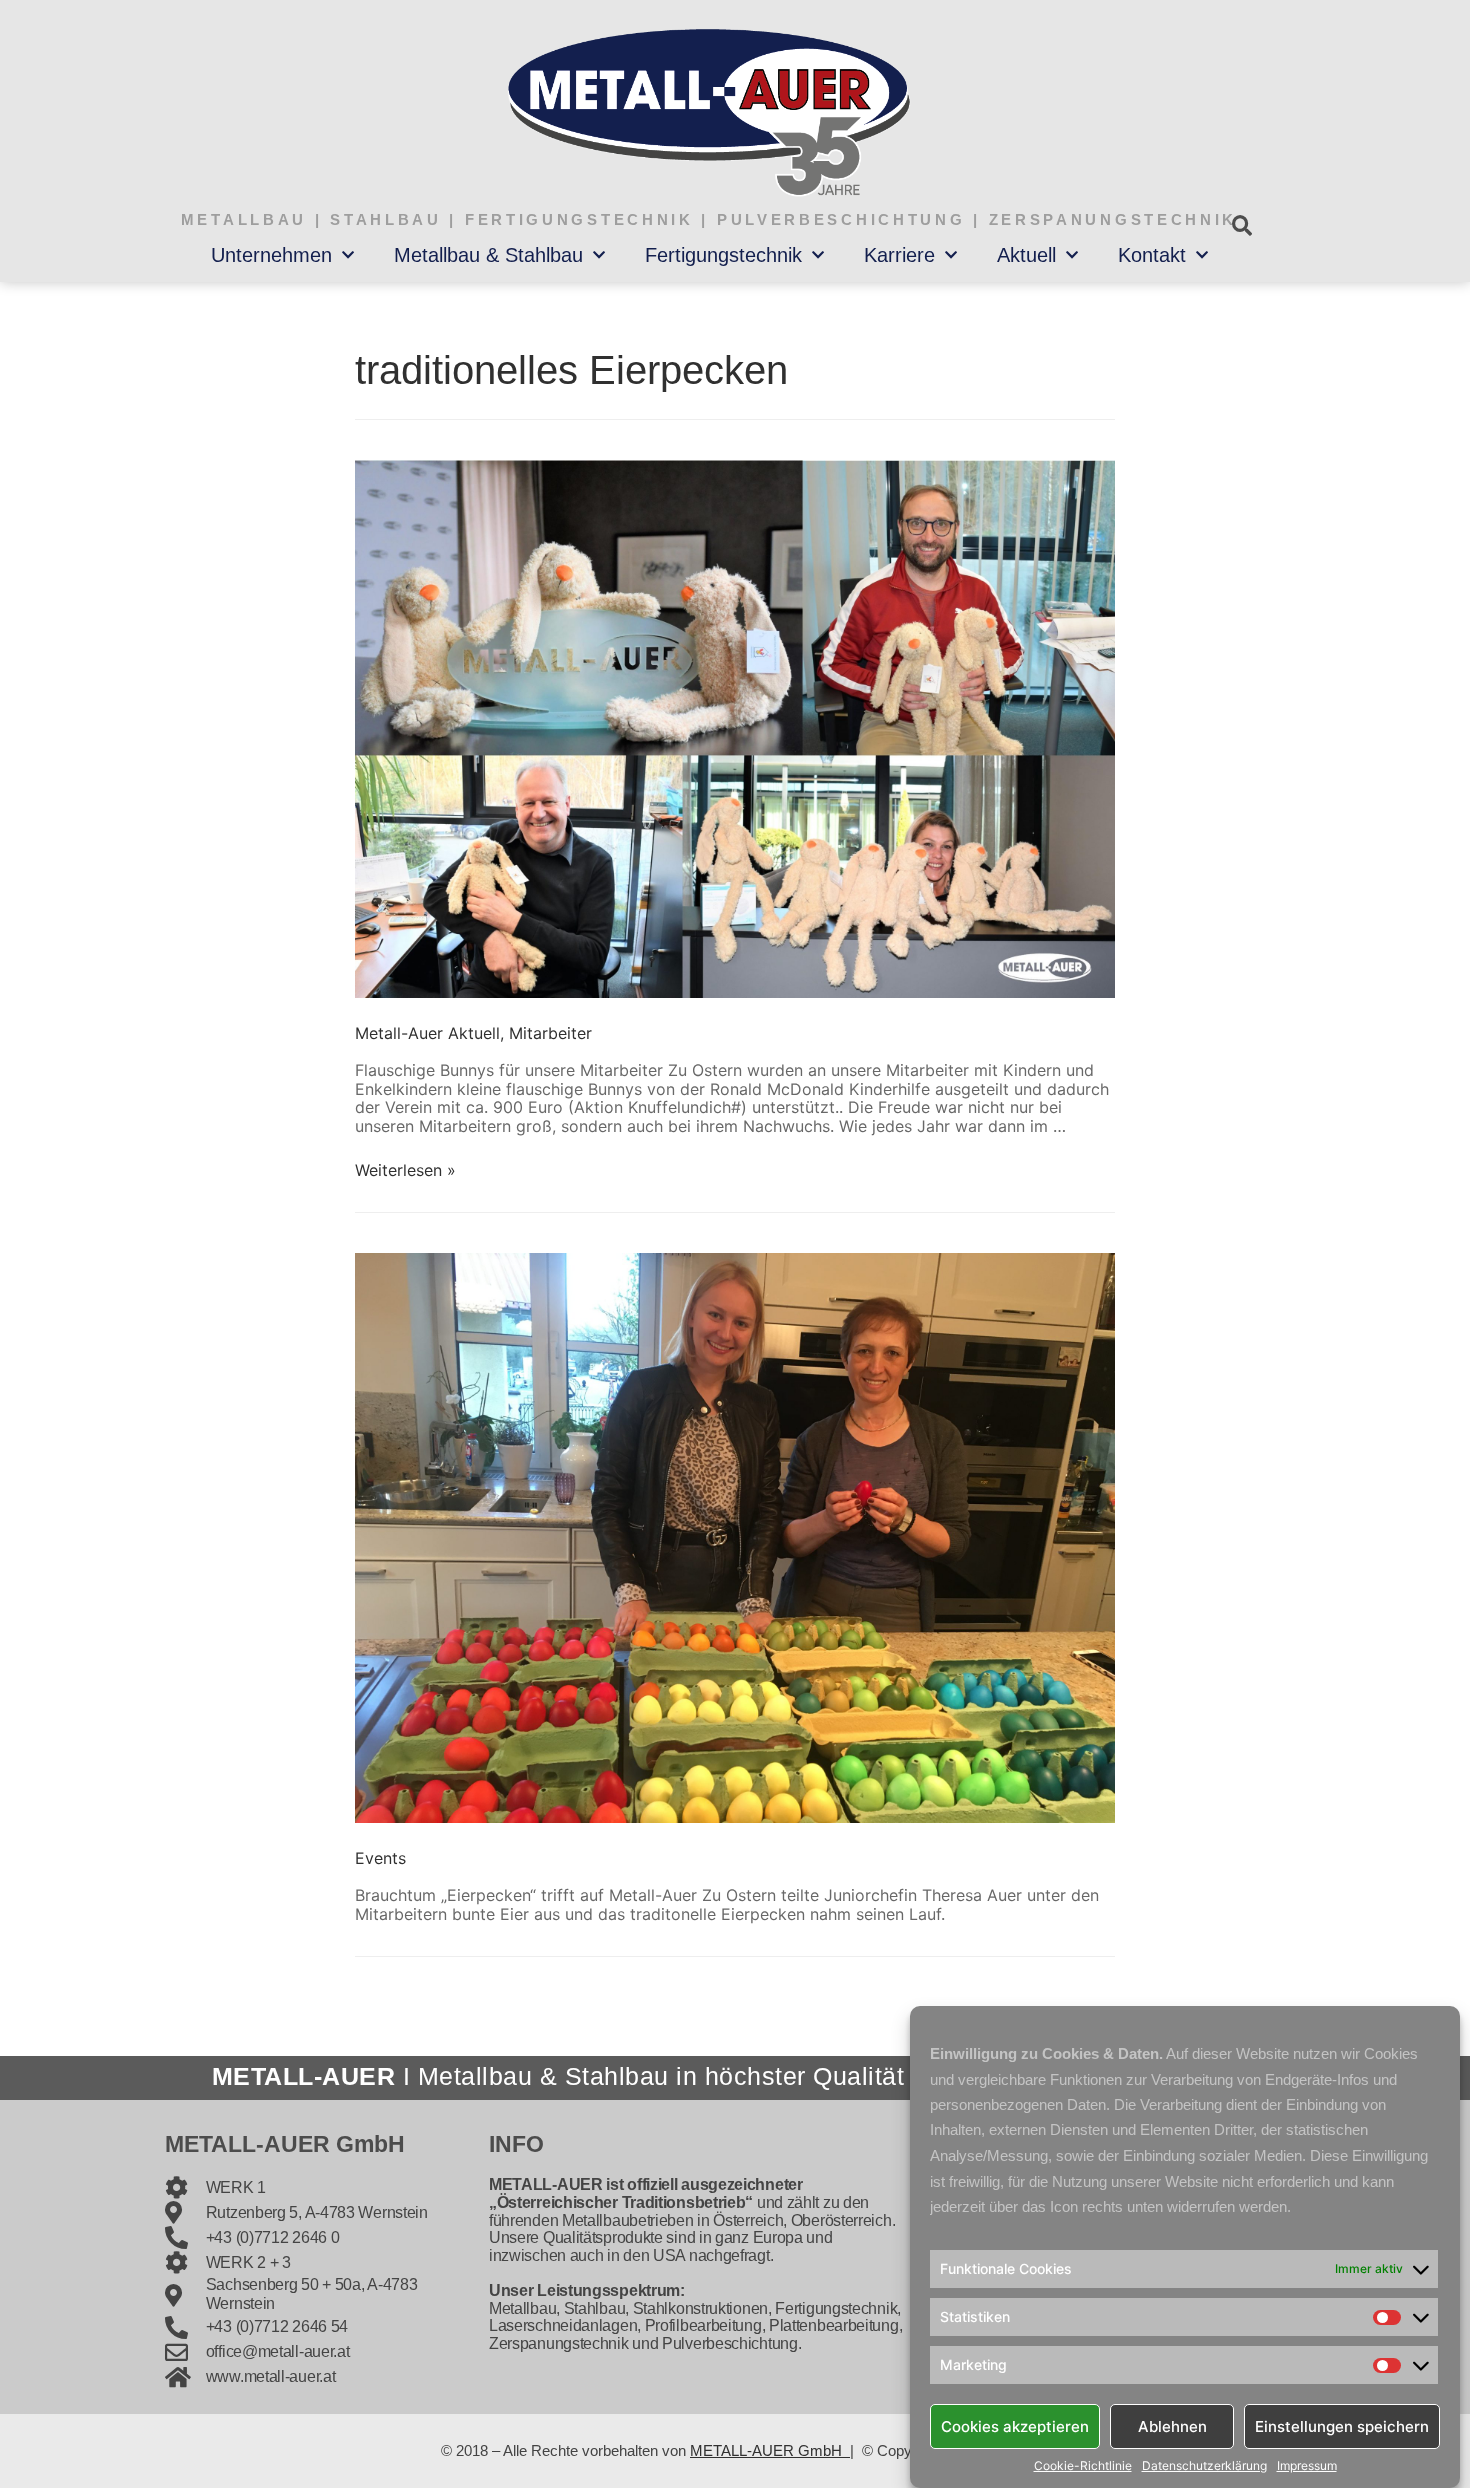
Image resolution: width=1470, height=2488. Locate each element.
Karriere (899, 255)
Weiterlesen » (405, 1170)
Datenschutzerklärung (1204, 2466)
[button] (1241, 225)
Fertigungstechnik (723, 255)
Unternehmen (271, 255)
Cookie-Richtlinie (1083, 2466)
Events (380, 1858)
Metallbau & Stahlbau (488, 255)
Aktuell (1026, 255)
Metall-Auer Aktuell (427, 1033)
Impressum (1307, 2466)
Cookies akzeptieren (1015, 2425)
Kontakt (1152, 255)
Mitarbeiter (550, 1033)
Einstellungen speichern (1342, 2425)
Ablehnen (1172, 2425)
